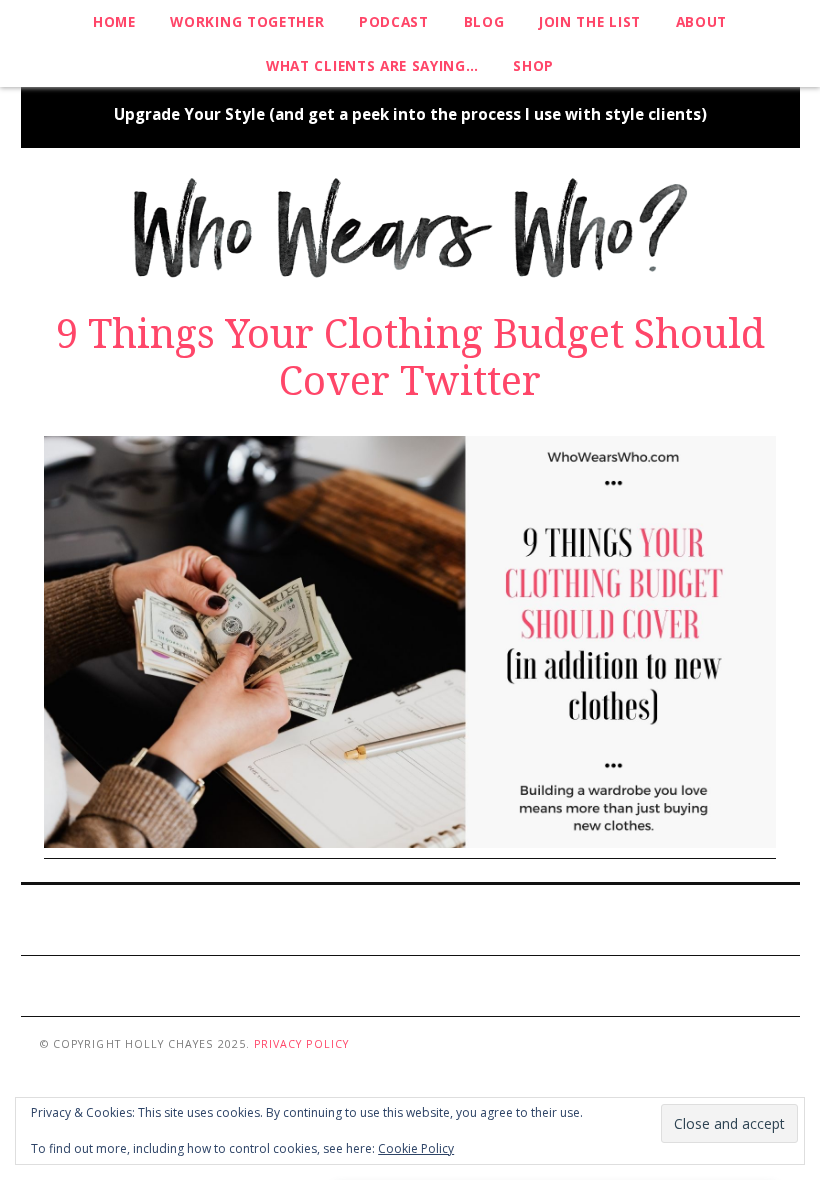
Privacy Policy (301, 1044)
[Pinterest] (357, 918)
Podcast (394, 21)
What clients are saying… (372, 65)
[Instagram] (392, 918)
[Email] (462, 918)
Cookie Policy (416, 1148)
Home (114, 21)
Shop (533, 65)
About (701, 21)
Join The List (590, 21)
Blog (484, 21)
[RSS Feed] (427, 918)
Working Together (247, 21)
